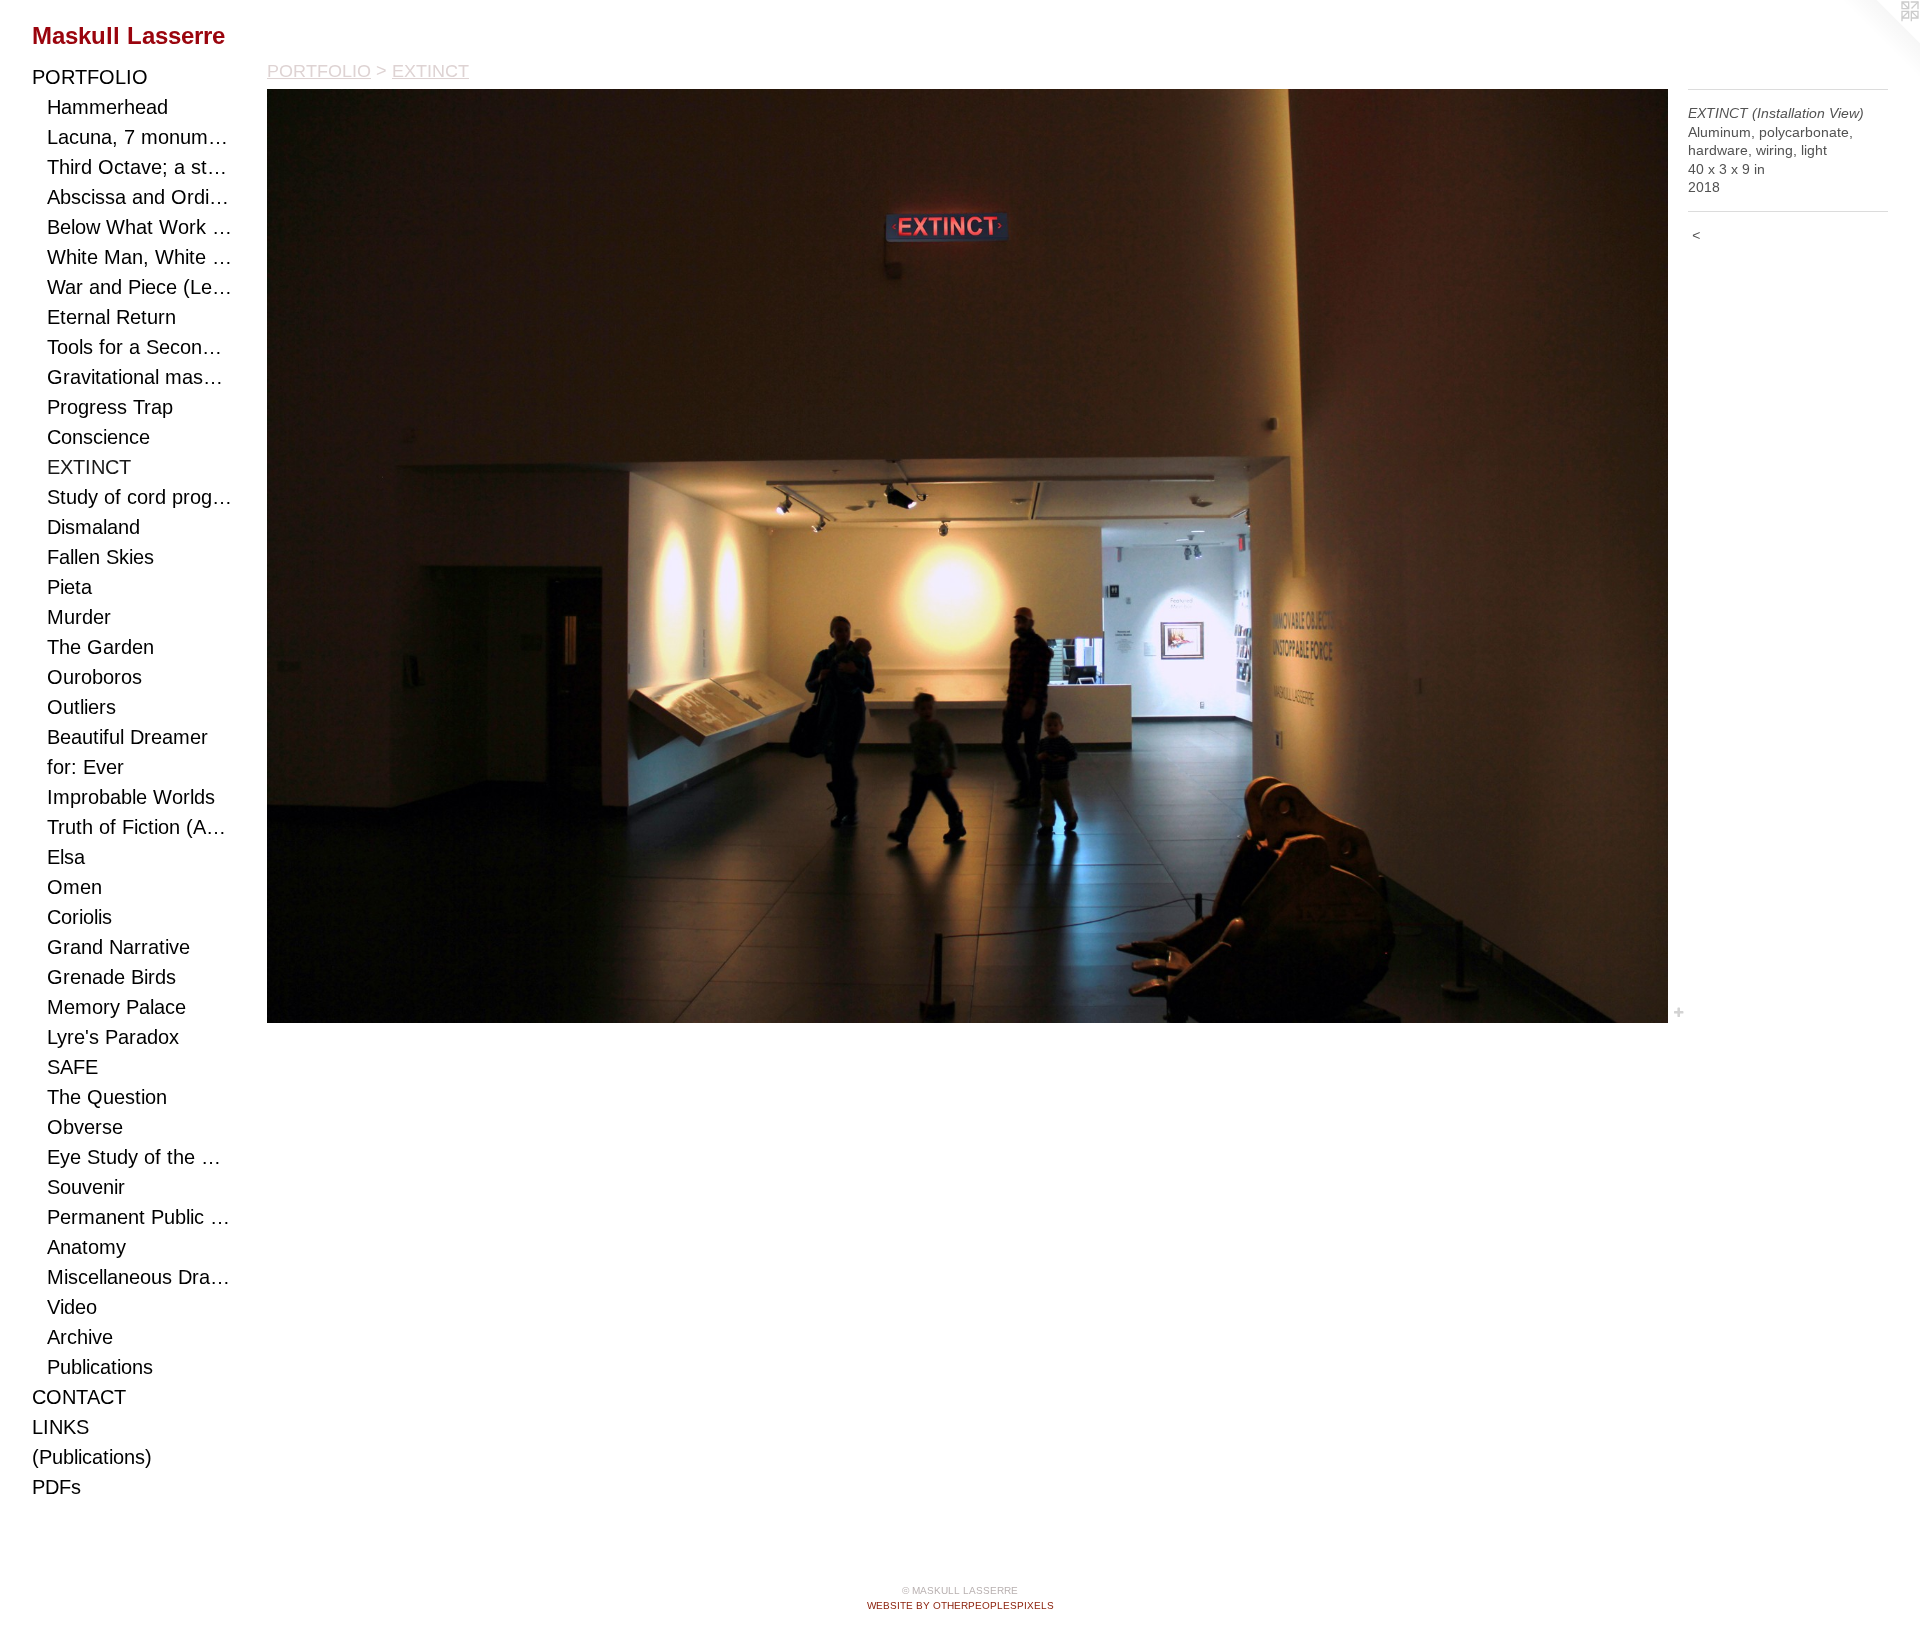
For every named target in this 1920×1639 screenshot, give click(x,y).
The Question (107, 1097)
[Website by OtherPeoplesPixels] (1880, 40)
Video (72, 1307)
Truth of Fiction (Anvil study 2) (139, 827)
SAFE (72, 1067)
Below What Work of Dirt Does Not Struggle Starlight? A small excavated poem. (139, 227)
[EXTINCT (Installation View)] (967, 556)
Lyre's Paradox (113, 1037)
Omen (74, 887)
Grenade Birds (111, 977)
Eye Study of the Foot (139, 1157)
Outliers (81, 707)
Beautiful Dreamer (127, 737)
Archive (80, 1337)
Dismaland (93, 527)
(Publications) (92, 1457)
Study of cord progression (139, 497)
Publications (100, 1367)
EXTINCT (89, 467)
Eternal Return (111, 317)
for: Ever (85, 767)
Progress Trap (110, 407)
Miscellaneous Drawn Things (139, 1277)
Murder (79, 617)
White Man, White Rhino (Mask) (139, 257)
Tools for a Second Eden (139, 347)
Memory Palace (116, 1007)
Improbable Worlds (131, 797)
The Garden (100, 647)
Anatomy (86, 1247)
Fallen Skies (100, 557)
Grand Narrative (118, 947)
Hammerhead (107, 107)
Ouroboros (94, 677)
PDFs (56, 1487)
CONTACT (79, 1397)
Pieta (69, 587)
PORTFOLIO (90, 77)
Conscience (98, 437)
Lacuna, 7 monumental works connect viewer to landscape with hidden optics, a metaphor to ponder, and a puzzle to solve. (139, 137)
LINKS (60, 1427)
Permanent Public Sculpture (139, 1217)
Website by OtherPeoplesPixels (960, 1605)
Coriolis (79, 917)
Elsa (66, 857)
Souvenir (86, 1187)
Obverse (85, 1127)
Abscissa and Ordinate (139, 197)
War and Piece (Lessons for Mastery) (139, 287)
